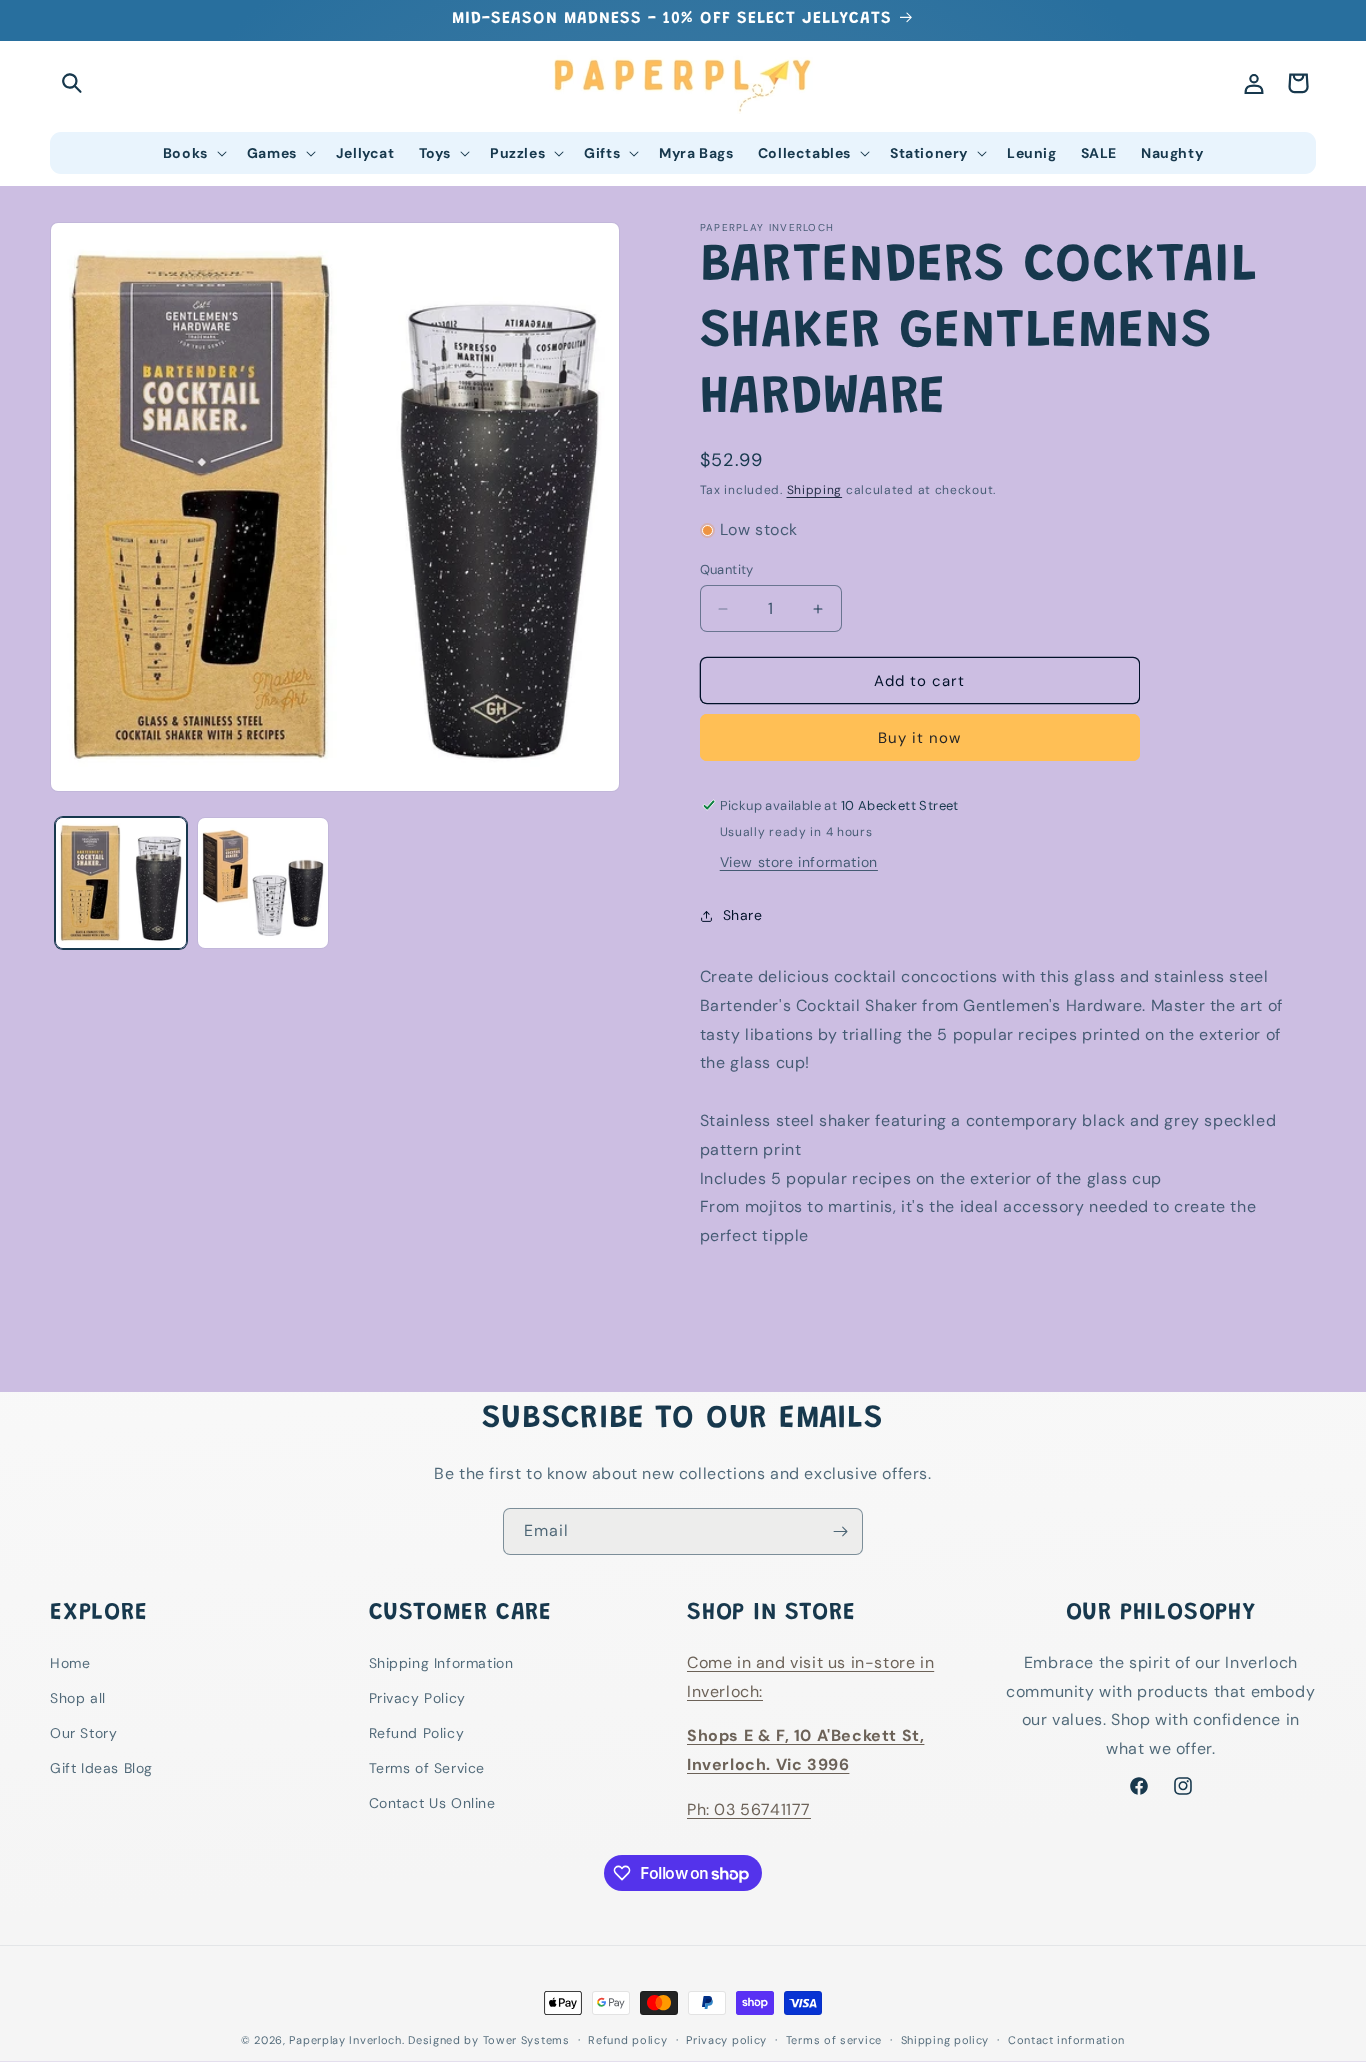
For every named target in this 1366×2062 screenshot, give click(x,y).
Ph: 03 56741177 (749, 1809)
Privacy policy (726, 2040)
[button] (72, 83)
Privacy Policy (417, 1698)
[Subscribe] (840, 1531)
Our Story (83, 1733)
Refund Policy (417, 1733)
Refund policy (627, 2040)
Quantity (727, 569)
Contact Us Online (432, 1804)
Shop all (78, 1698)
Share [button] (743, 915)
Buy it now (919, 738)
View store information (799, 862)
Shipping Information (441, 1663)
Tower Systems (526, 2040)
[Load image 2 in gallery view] (263, 883)
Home (70, 1663)
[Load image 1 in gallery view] (121, 883)
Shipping (815, 490)
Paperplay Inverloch (345, 2040)
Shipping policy (945, 2040)
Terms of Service (427, 1769)
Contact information (1066, 2040)
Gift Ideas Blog (101, 1769)
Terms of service (834, 2040)
